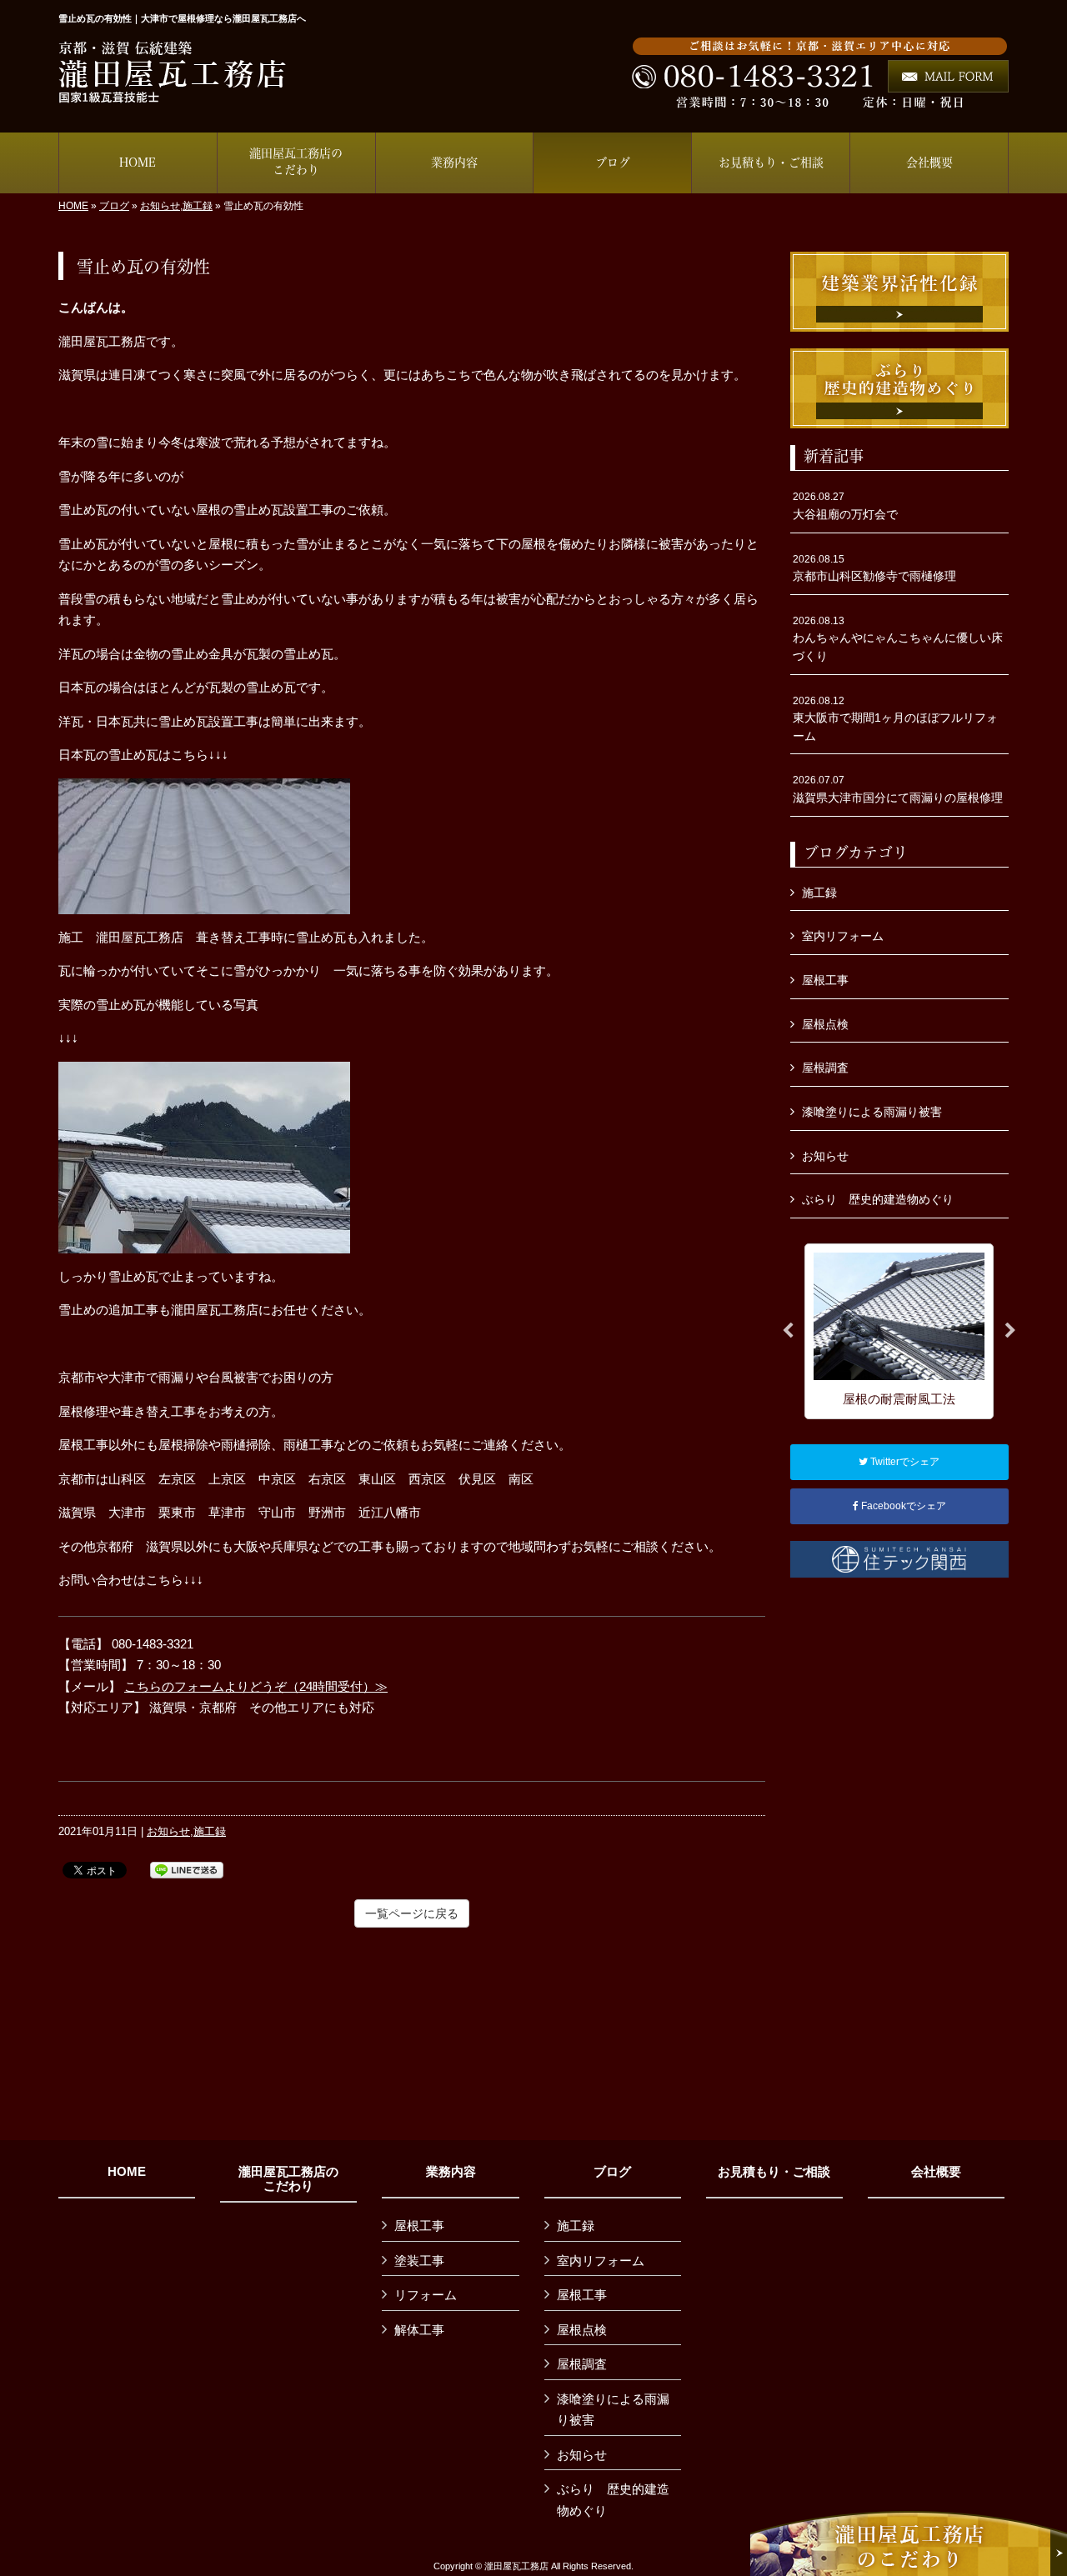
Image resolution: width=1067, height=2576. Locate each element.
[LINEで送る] (187, 1869)
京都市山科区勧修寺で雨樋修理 (874, 568)
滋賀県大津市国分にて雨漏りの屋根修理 (898, 789)
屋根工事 (825, 980)
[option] (899, 1331)
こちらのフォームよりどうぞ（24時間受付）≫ (256, 1686)
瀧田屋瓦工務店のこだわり (288, 2179)
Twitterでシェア (904, 1462)
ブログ (114, 206)
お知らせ (160, 206)
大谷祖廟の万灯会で (845, 506)
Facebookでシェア (902, 1506)
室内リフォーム (843, 936)
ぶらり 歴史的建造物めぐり (878, 1199)
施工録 (198, 206)
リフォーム (426, 2295)
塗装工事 (419, 2261)
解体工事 (419, 2330)
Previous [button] (788, 1331)
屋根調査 (825, 1068)
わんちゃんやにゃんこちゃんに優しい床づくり (898, 639)
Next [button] (1010, 1331)
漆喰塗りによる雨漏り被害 (872, 1112)
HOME (73, 206)
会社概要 (936, 2172)
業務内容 (451, 2172)
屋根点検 (825, 1024)
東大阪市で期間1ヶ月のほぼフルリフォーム (895, 719)
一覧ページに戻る (412, 1913)
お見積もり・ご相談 (774, 2172)
